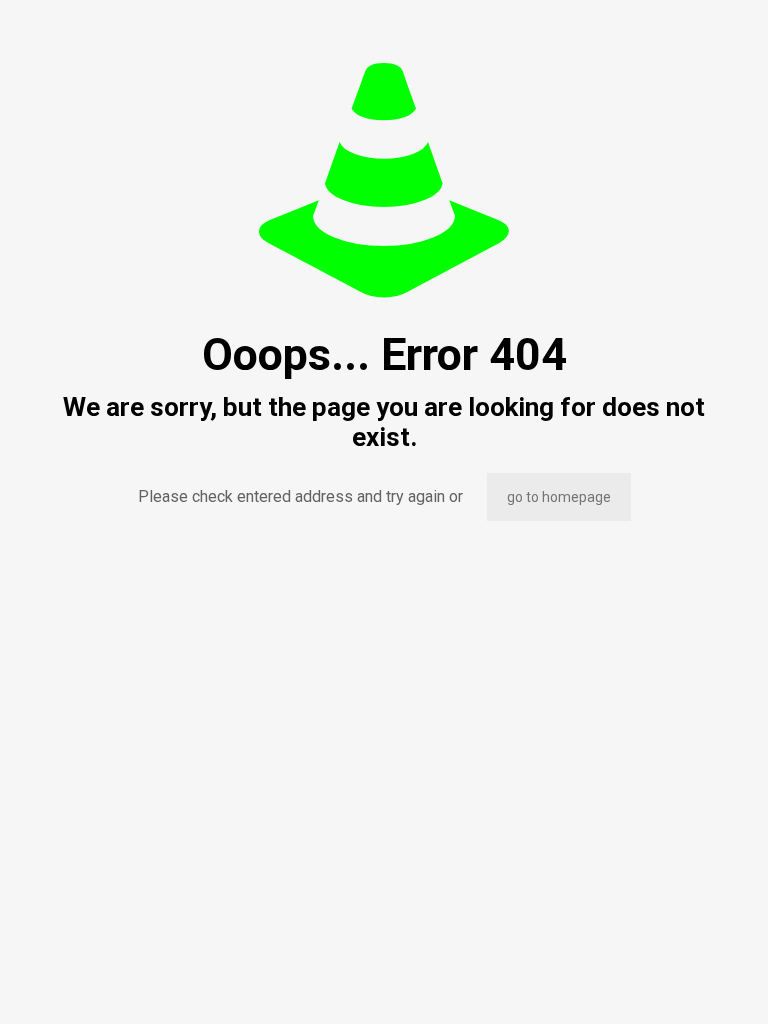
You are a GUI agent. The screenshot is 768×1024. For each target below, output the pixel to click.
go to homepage (559, 497)
